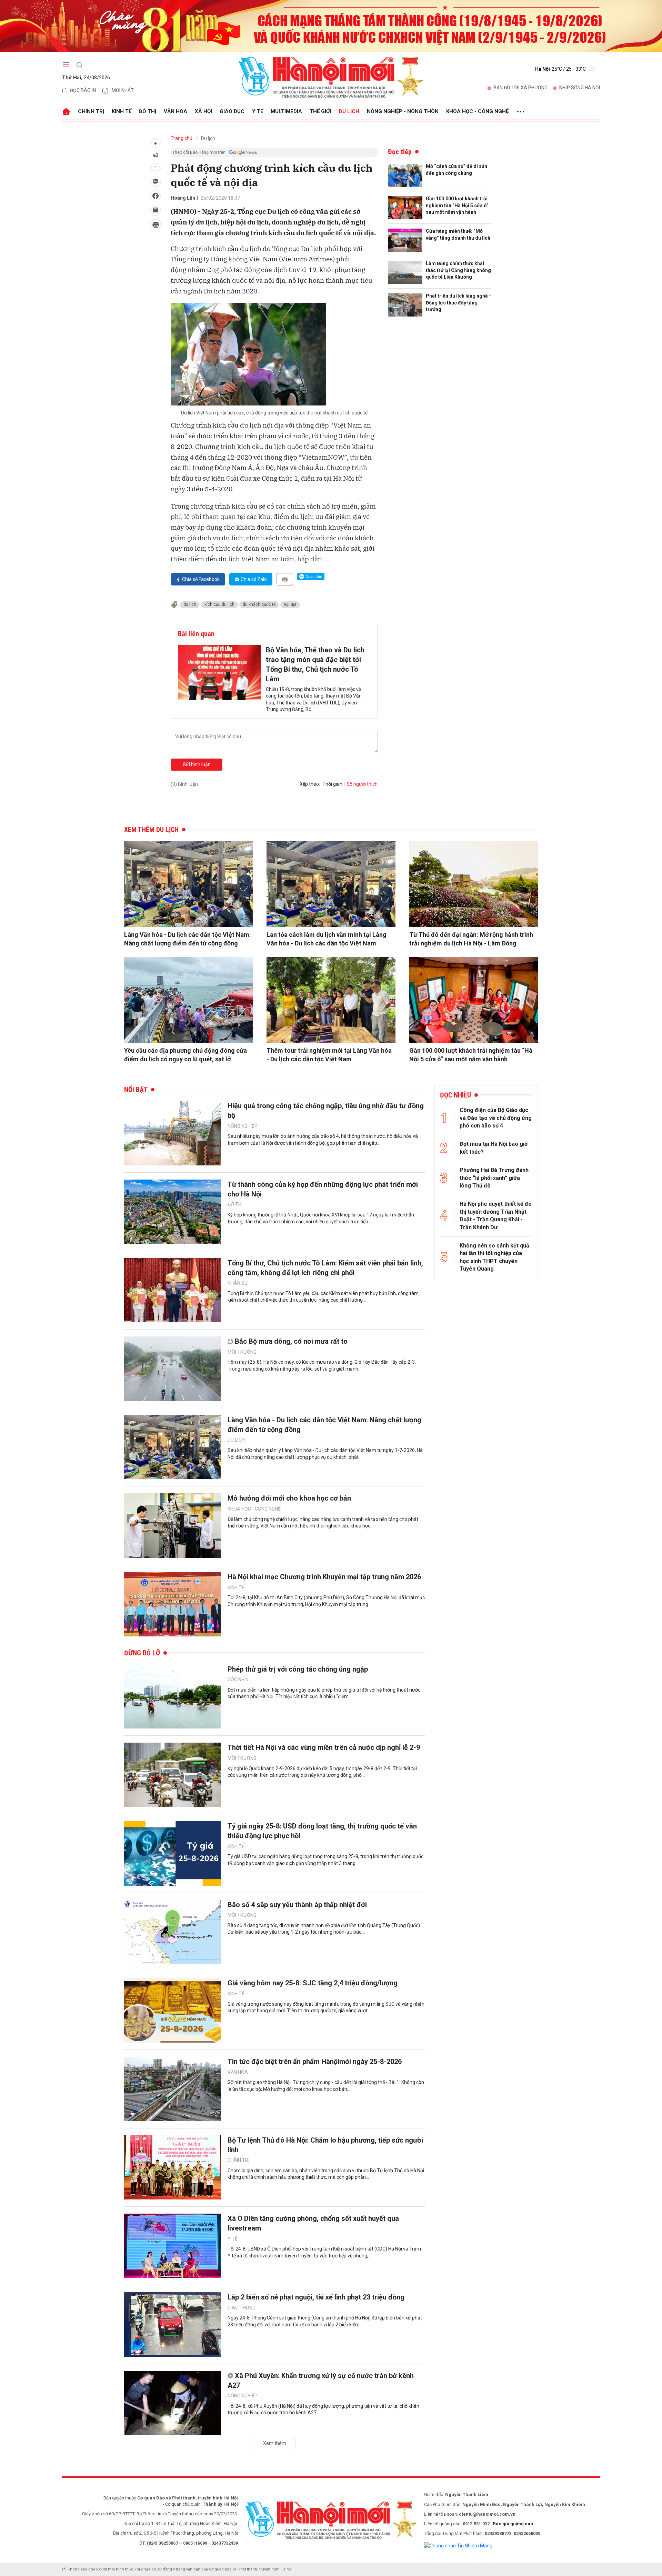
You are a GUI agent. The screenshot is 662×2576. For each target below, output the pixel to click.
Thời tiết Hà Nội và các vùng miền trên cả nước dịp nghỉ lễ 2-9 (324, 1747)
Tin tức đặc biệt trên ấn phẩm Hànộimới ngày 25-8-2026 (315, 2062)
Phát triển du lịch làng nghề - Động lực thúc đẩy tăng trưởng (458, 303)
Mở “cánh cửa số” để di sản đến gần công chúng (457, 170)
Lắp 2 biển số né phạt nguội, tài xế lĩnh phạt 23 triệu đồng (316, 2297)
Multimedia (286, 111)
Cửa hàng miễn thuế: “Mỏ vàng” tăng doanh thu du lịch (458, 234)
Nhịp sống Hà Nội (580, 88)
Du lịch (349, 111)
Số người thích (362, 784)
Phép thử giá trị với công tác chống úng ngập (298, 1669)
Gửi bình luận (197, 764)
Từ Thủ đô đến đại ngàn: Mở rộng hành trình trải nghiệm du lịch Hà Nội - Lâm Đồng (471, 939)
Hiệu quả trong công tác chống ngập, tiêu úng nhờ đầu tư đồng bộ (326, 1111)
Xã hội (203, 111)
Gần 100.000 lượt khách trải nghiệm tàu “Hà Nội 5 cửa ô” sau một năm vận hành (457, 205)
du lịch (190, 604)
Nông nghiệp (243, 1126)
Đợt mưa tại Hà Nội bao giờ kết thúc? (494, 1148)
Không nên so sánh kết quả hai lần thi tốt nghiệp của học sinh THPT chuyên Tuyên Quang (494, 1257)
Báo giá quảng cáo (513, 2524)
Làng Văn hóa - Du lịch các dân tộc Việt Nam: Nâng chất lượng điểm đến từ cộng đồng (188, 939)
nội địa (290, 604)
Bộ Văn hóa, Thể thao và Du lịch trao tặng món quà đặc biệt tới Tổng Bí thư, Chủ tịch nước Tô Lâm (315, 664)
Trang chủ (182, 138)
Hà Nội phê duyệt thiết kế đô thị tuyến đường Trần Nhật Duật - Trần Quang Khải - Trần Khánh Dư (496, 1215)
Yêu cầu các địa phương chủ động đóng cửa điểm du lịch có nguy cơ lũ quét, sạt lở (185, 1055)
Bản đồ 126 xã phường (520, 88)
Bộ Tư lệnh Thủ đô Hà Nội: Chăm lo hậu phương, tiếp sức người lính (325, 2145)
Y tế (258, 111)
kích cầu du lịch (219, 604)
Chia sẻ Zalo (254, 579)
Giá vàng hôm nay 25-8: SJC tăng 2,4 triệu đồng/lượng (313, 1983)
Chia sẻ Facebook (201, 579)
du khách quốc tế (259, 604)
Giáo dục (232, 111)
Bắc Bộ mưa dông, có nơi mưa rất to (291, 1341)
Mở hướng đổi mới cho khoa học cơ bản (289, 1498)
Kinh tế (122, 111)
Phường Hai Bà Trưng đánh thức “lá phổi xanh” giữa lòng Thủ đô (494, 1178)
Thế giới (320, 111)
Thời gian (332, 784)
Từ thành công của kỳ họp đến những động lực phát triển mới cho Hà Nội (323, 1189)
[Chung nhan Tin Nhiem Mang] (458, 2545)
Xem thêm (275, 2443)
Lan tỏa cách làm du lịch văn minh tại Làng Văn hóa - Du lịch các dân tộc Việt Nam (327, 939)
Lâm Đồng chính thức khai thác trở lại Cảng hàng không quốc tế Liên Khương (458, 270)
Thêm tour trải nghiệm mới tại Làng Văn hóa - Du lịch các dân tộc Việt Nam (329, 1055)
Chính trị (91, 111)
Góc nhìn (238, 1680)
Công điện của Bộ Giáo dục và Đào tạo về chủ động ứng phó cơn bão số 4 (496, 1118)
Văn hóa (175, 111)
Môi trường (242, 1352)
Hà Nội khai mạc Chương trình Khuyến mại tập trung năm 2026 (324, 1577)
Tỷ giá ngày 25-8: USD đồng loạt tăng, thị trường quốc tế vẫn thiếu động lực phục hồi (322, 1831)
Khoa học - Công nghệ (477, 111)
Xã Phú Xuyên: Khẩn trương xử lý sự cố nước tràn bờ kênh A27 (321, 2380)
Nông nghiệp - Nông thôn (403, 111)
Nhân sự (238, 1283)
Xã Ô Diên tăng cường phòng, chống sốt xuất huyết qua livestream (313, 2223)
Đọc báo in (83, 90)
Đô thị (148, 111)
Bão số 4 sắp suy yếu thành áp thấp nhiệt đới (297, 1905)
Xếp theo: (310, 784)
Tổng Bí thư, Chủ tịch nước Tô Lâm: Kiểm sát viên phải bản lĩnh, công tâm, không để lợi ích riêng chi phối (325, 1268)
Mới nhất (123, 90)
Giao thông (242, 2308)
